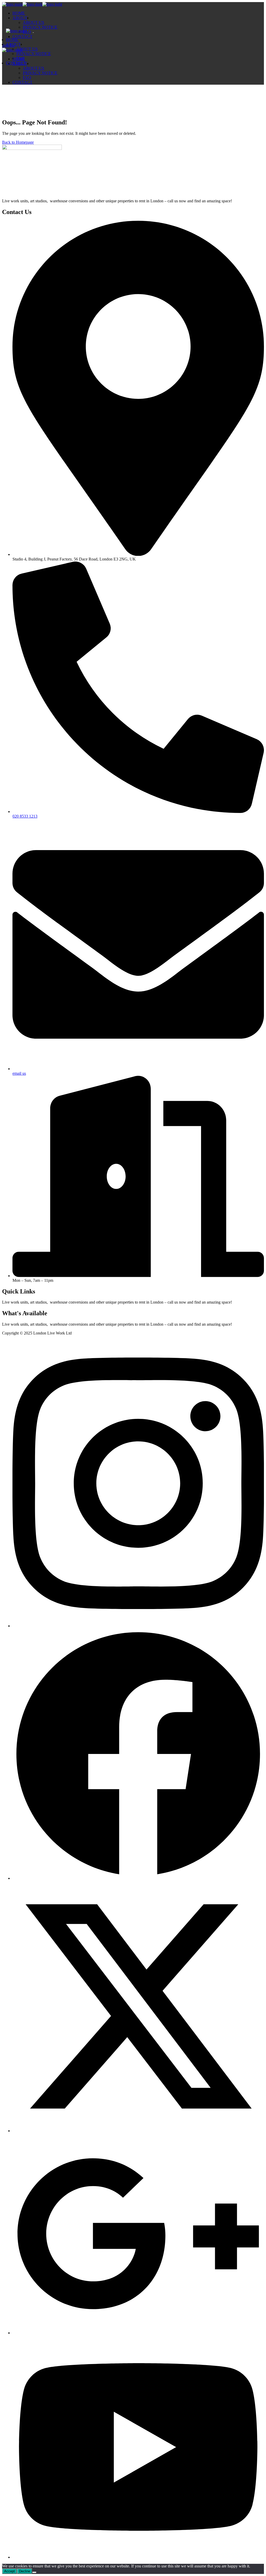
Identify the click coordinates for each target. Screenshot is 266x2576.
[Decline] (34, 2572)
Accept (9, 2571)
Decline (25, 2571)
